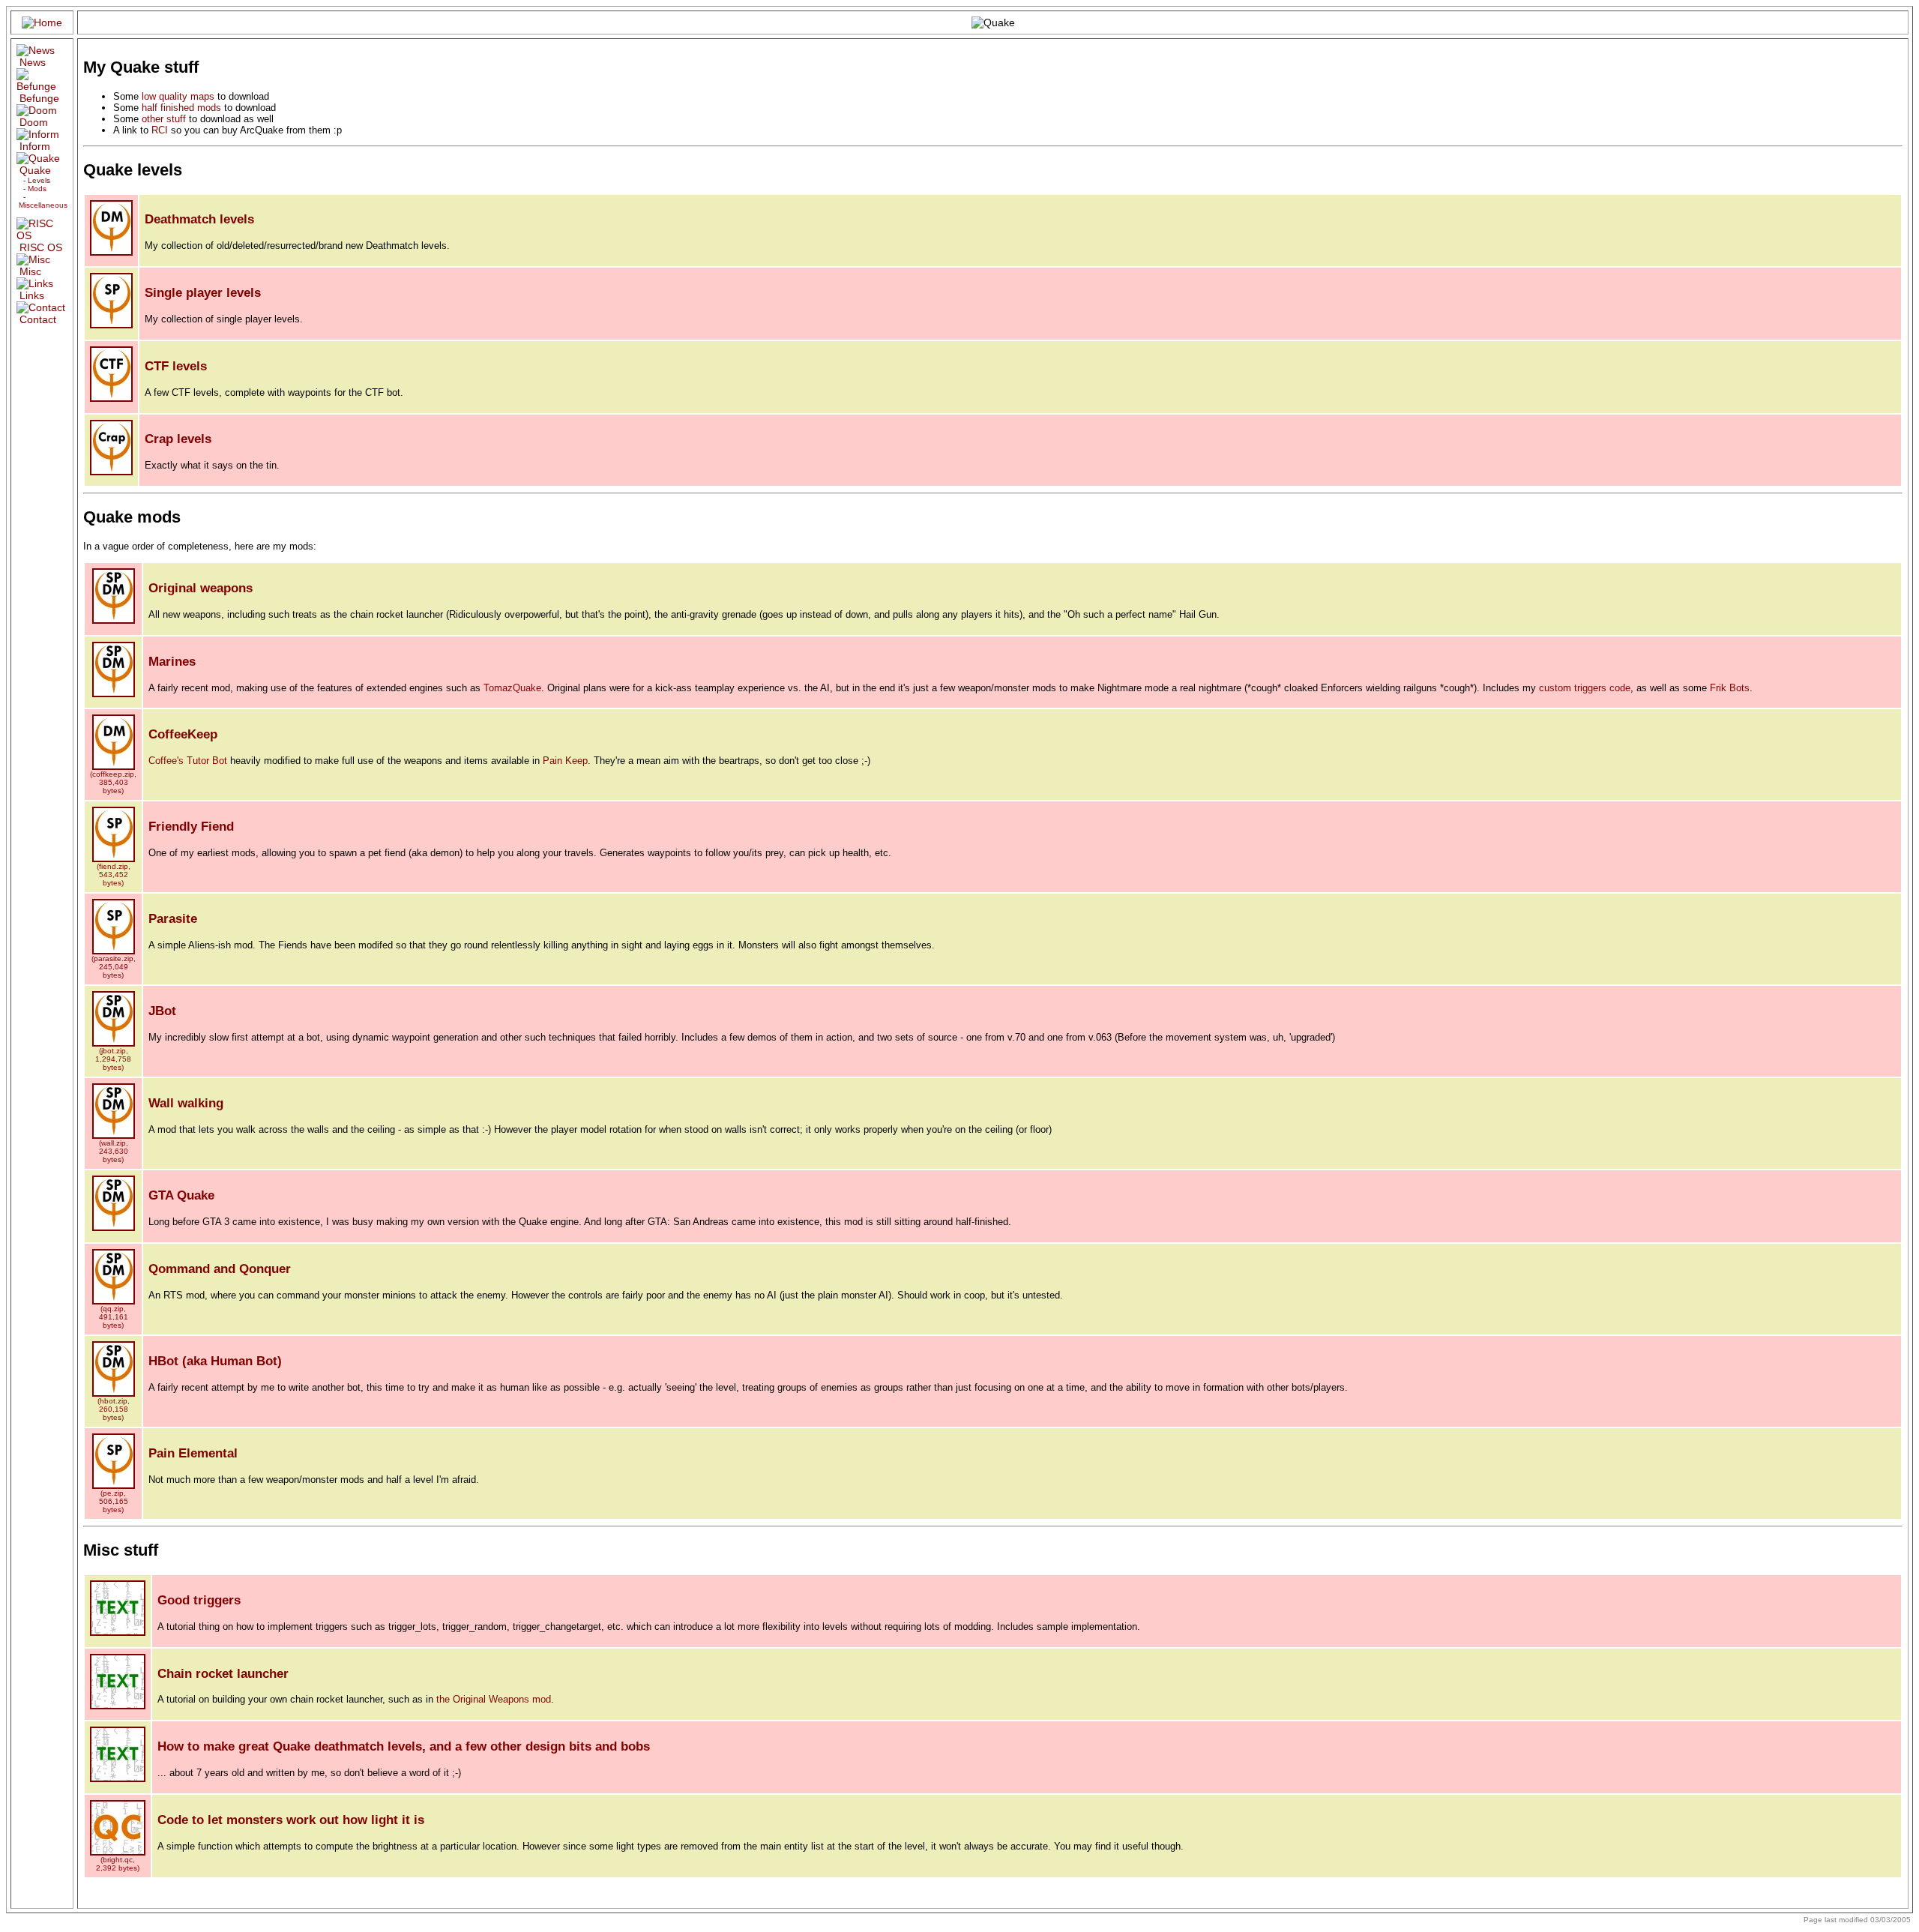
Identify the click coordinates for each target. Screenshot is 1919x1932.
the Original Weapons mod (494, 1699)
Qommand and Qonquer (220, 1269)
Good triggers (199, 1600)
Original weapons (201, 588)
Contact (38, 319)
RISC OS (41, 247)
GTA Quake (181, 1195)
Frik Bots (1730, 688)
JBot (162, 1011)
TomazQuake (512, 688)
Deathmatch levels (199, 219)
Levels (39, 180)
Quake (35, 170)
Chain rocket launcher (223, 1674)
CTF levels (176, 366)
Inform (35, 146)
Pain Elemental (193, 1453)
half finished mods (181, 108)
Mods (37, 189)
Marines (172, 662)
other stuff (164, 119)
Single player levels (203, 293)
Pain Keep (565, 761)
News (33, 62)
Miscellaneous (43, 205)
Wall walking (186, 1103)
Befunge (39, 98)
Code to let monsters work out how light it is (291, 1820)
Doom (34, 122)
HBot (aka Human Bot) (215, 1361)
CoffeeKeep (183, 734)
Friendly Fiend (191, 827)
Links (32, 295)
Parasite (173, 919)
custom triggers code (1585, 688)
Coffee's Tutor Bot (188, 761)
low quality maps (178, 96)
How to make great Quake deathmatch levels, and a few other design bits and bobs (404, 1746)
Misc (30, 271)
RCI (160, 130)
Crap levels (178, 439)
